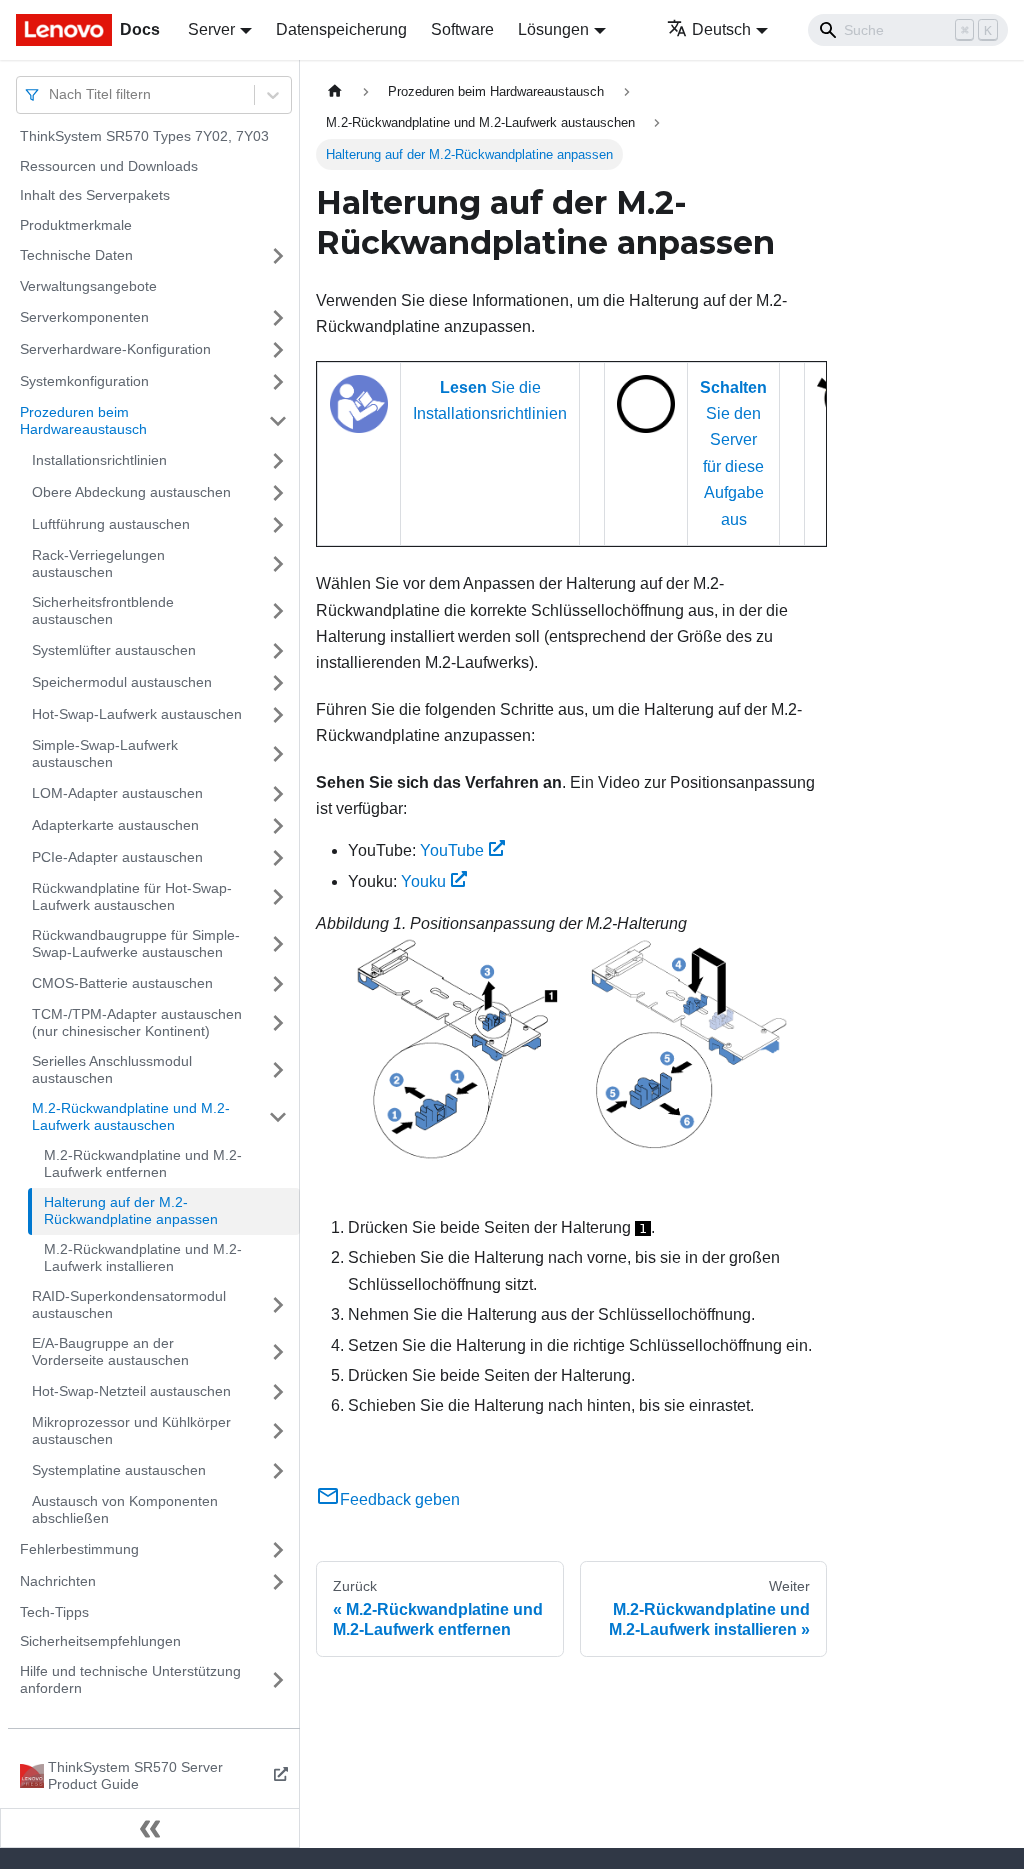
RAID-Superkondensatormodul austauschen (129, 1305)
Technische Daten (76, 255)
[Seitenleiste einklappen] (150, 1828)
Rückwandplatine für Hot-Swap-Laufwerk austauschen (132, 897)
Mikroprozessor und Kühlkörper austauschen (131, 1431)
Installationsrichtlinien (99, 460)
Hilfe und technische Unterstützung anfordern (130, 1680)
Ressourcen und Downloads (109, 166)
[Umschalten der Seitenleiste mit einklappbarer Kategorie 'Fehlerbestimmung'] (278, 1550)
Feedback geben (400, 1499)
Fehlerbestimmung (79, 1549)
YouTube (452, 850)
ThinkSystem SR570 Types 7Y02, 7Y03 (144, 136)
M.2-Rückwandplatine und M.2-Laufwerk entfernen (143, 1164)
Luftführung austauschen (111, 524)
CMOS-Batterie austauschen (122, 983)
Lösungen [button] (553, 29)
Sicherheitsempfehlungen (100, 1641)
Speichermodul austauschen (122, 682)
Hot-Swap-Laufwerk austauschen (137, 714)
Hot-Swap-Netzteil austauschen (131, 1391)
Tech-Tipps (54, 1612)
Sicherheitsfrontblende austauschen (103, 611)
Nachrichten (58, 1581)
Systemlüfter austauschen (114, 650)
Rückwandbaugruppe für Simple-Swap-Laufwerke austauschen (136, 944)
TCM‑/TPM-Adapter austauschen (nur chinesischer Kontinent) (137, 1023)
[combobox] (51, 94)
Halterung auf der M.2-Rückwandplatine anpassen (131, 1211)
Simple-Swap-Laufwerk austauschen (105, 754)
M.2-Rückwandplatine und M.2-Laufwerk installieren (143, 1258)
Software (462, 29)
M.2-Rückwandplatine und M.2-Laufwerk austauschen (131, 1117)
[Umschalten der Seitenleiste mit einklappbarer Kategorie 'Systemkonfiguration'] (278, 382)
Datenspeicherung (341, 29)
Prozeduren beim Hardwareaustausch (83, 421)
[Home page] (335, 91)
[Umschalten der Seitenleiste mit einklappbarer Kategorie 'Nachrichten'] (278, 1582)
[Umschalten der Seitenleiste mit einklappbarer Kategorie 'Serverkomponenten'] (278, 318)
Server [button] (211, 29)
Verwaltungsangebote (88, 286)
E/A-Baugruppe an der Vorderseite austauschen (110, 1352)
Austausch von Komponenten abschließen (125, 1510)
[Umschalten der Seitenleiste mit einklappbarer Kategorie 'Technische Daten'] (278, 256)
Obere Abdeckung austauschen (131, 492)
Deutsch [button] (721, 29)
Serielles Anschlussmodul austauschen (112, 1070)
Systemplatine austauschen (119, 1470)
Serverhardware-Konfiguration (115, 349)
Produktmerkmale (76, 225)
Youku (423, 881)
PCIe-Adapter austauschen (117, 857)
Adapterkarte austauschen (115, 825)
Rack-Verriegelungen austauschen (98, 564)
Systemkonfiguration (84, 381)
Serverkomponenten (84, 317)
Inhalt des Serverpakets (95, 195)
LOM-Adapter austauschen (117, 793)
